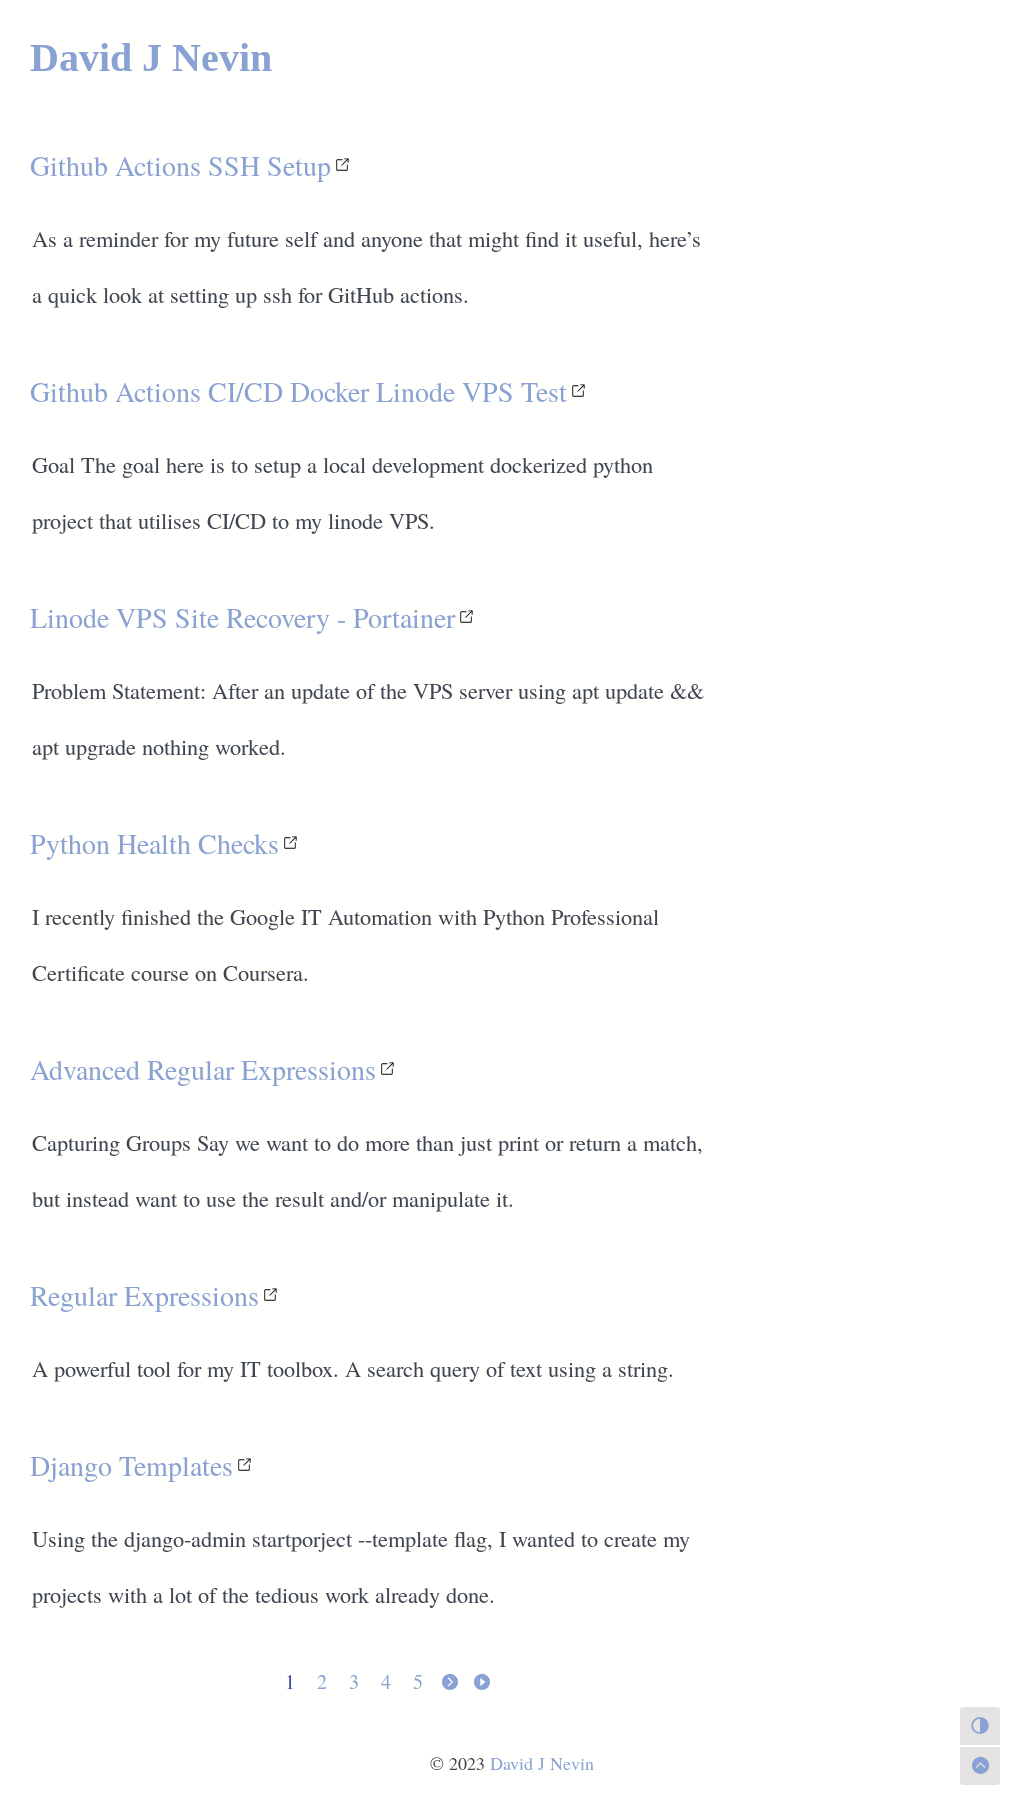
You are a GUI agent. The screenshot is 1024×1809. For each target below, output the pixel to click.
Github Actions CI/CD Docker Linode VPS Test (298, 391)
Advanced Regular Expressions (203, 1069)
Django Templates (131, 1465)
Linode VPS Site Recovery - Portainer (242, 617)
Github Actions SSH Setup (180, 165)
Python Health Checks (154, 843)
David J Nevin (151, 57)
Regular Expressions (144, 1295)
